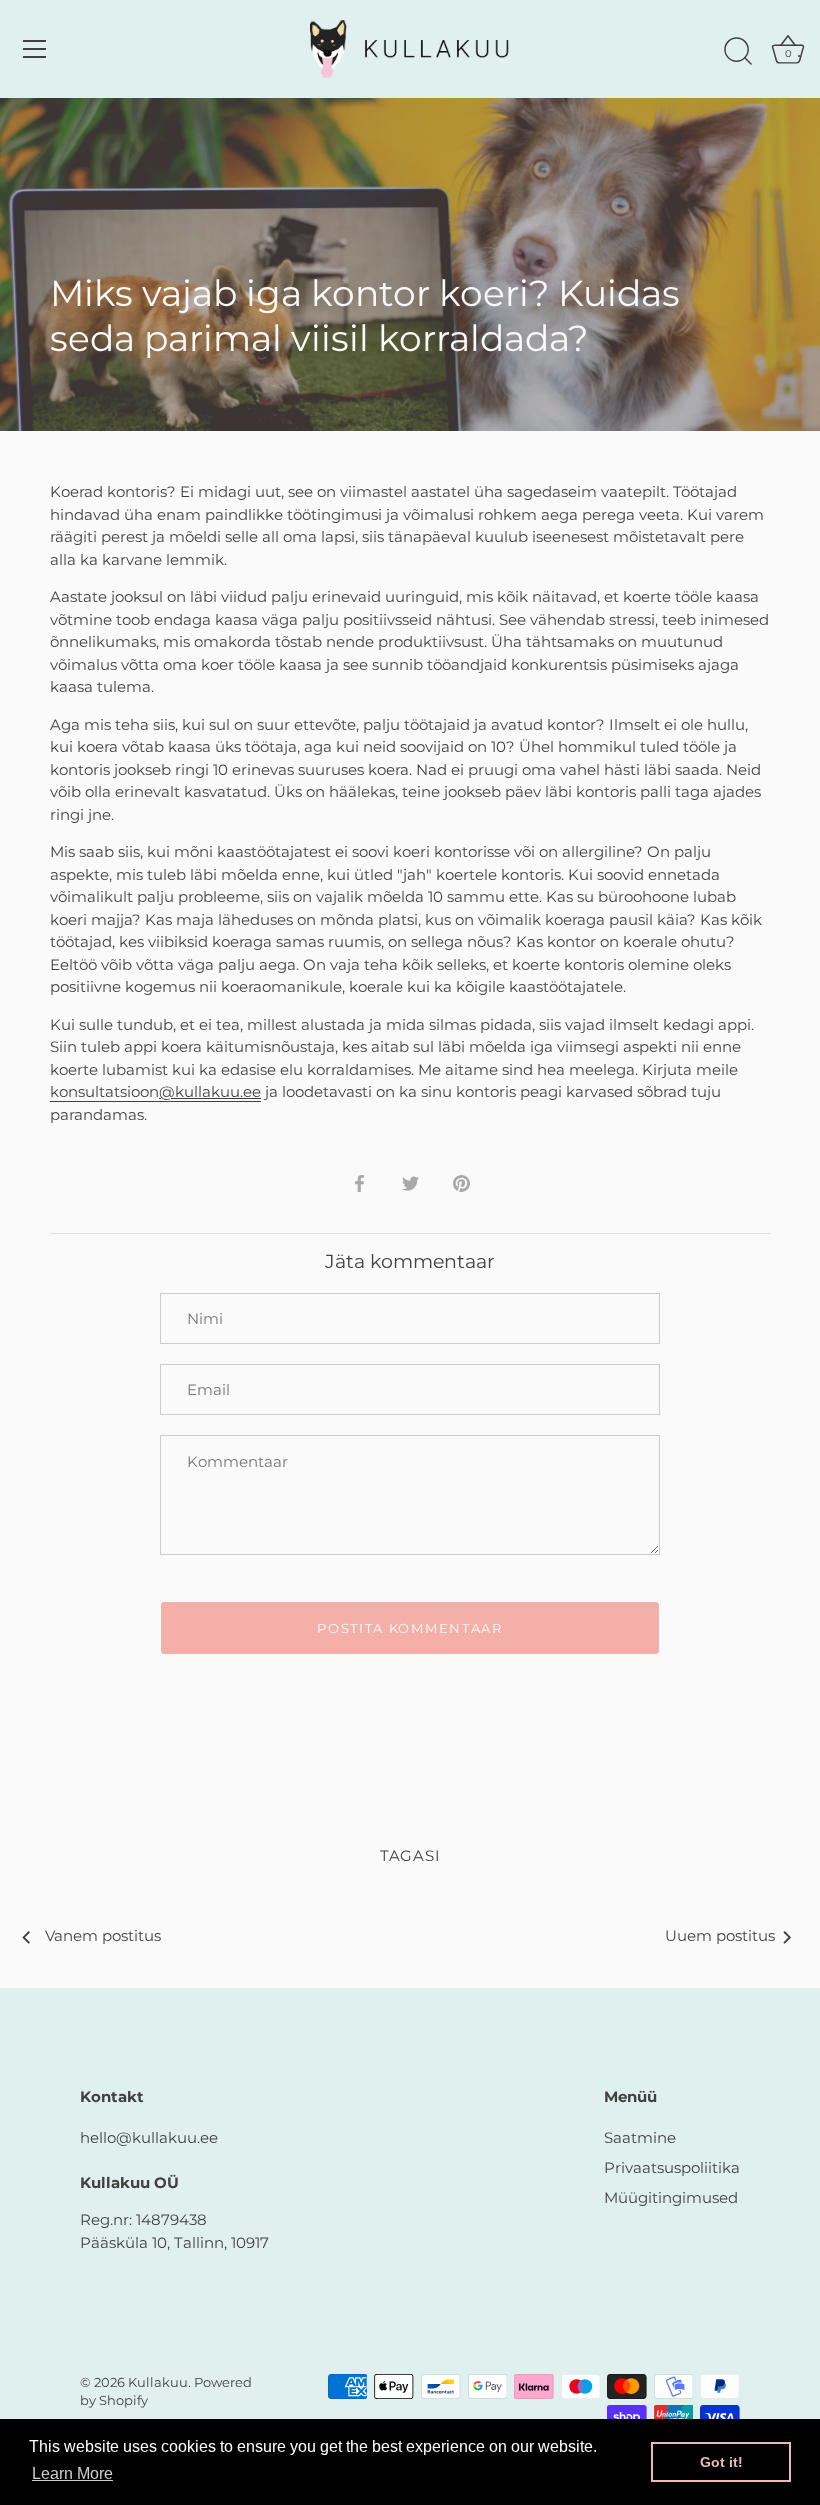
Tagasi (410, 1855)
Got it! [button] (721, 2462)
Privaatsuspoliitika (672, 2167)
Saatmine (640, 2137)
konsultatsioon (155, 1091)
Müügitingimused (671, 2197)
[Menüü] (35, 49)
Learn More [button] (72, 2473)
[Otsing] (738, 52)
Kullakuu (158, 2382)
